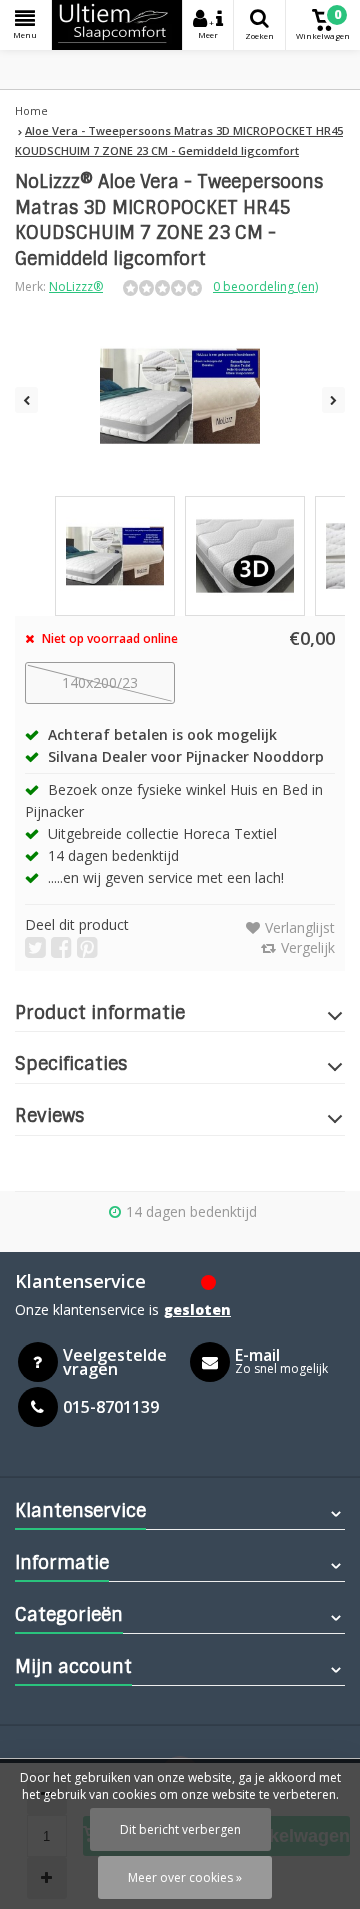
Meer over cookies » (185, 1877)
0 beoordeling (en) (265, 286)
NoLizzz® (76, 286)
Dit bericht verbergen (180, 1829)
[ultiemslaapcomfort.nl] (117, 25)
